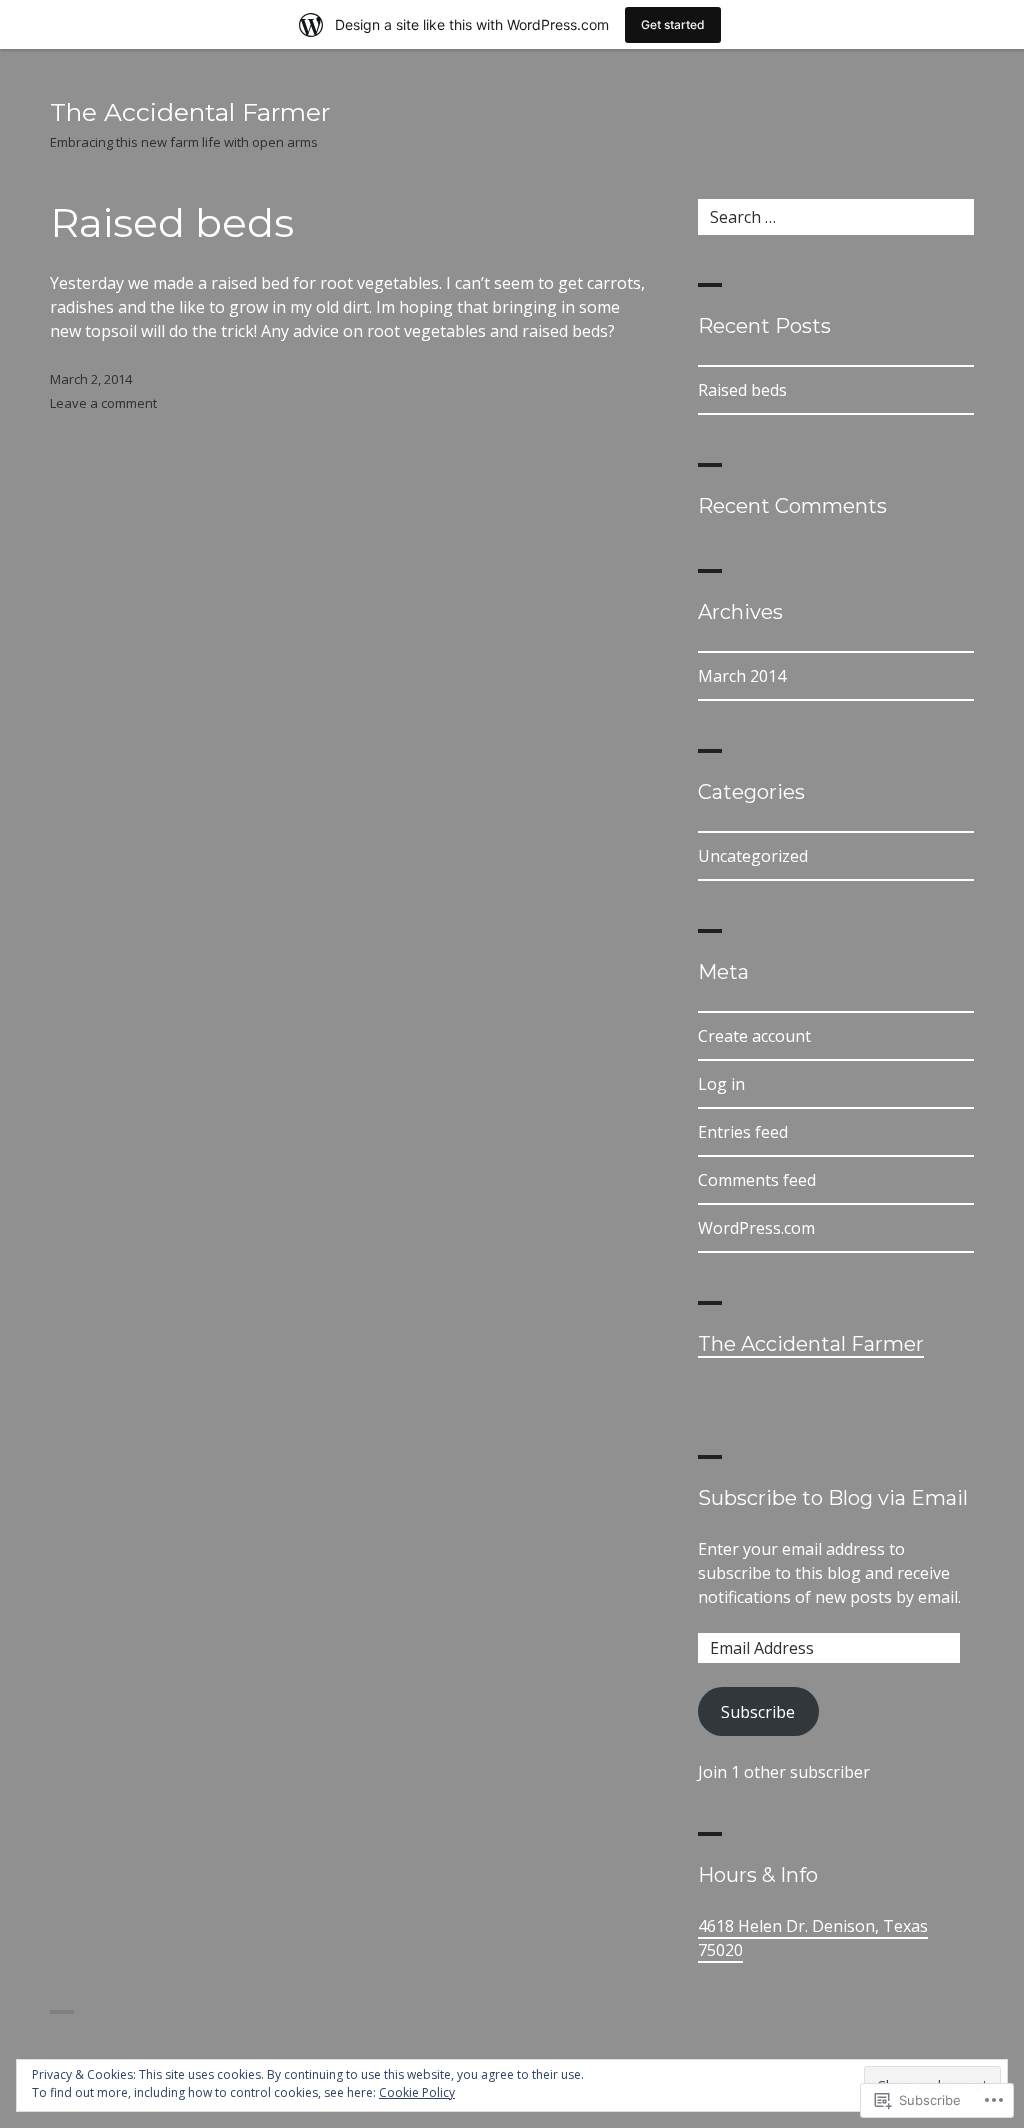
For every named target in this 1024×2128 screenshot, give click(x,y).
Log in (721, 1084)
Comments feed (757, 1180)
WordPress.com (756, 1228)
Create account (754, 1036)
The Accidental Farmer (190, 112)
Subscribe (758, 1712)
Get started (673, 24)
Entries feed (743, 1132)
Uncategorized (753, 856)
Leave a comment (103, 403)
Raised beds (172, 222)
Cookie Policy (417, 2092)
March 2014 (742, 676)
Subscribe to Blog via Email (833, 1498)
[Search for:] (836, 217)
